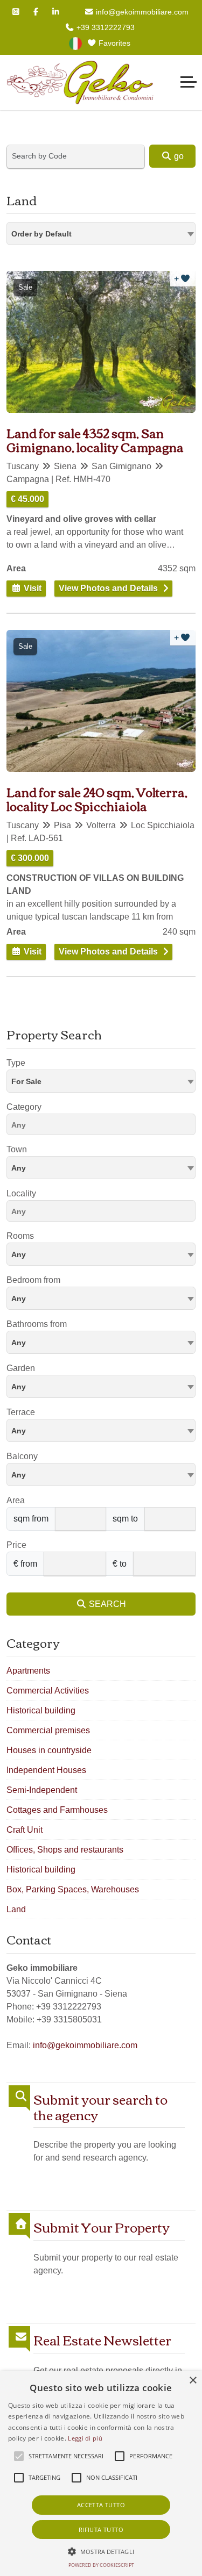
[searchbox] (104, 1126)
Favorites (113, 43)
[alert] (101, 2474)
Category (24, 1107)
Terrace (21, 1412)
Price (16, 1545)
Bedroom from (33, 1280)
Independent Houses (46, 1770)
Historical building (41, 1710)
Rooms (20, 1236)
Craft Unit (25, 1830)
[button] (101, 2551)
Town (17, 1149)
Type (16, 1063)
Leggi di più (85, 2438)
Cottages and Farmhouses (57, 1810)
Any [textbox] (19, 1168)
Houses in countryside (49, 1750)
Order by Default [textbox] (41, 234)
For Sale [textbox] (26, 1081)
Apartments (28, 1671)
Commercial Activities (48, 1691)
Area (16, 1500)
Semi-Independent (42, 1790)
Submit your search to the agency (100, 2107)
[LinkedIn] (56, 12)
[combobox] (101, 234)
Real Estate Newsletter (102, 2340)
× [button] (193, 2381)
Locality (21, 1193)
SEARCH (106, 1604)
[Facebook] (36, 12)
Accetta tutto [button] (101, 2505)
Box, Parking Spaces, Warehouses (73, 1889)
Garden (21, 1368)
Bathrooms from (37, 1324)
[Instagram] (16, 12)
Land (16, 1909)
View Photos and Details (108, 588)
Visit (32, 588)
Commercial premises (48, 1730)
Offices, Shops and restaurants (65, 1850)
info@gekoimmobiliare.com (141, 12)
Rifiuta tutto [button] (101, 2530)
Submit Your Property (102, 2227)
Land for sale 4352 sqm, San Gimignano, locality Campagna (95, 440)
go (178, 156)
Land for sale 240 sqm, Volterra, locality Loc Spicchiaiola (97, 799)
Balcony (22, 1456)
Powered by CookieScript (101, 2565)
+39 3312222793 (105, 27)
